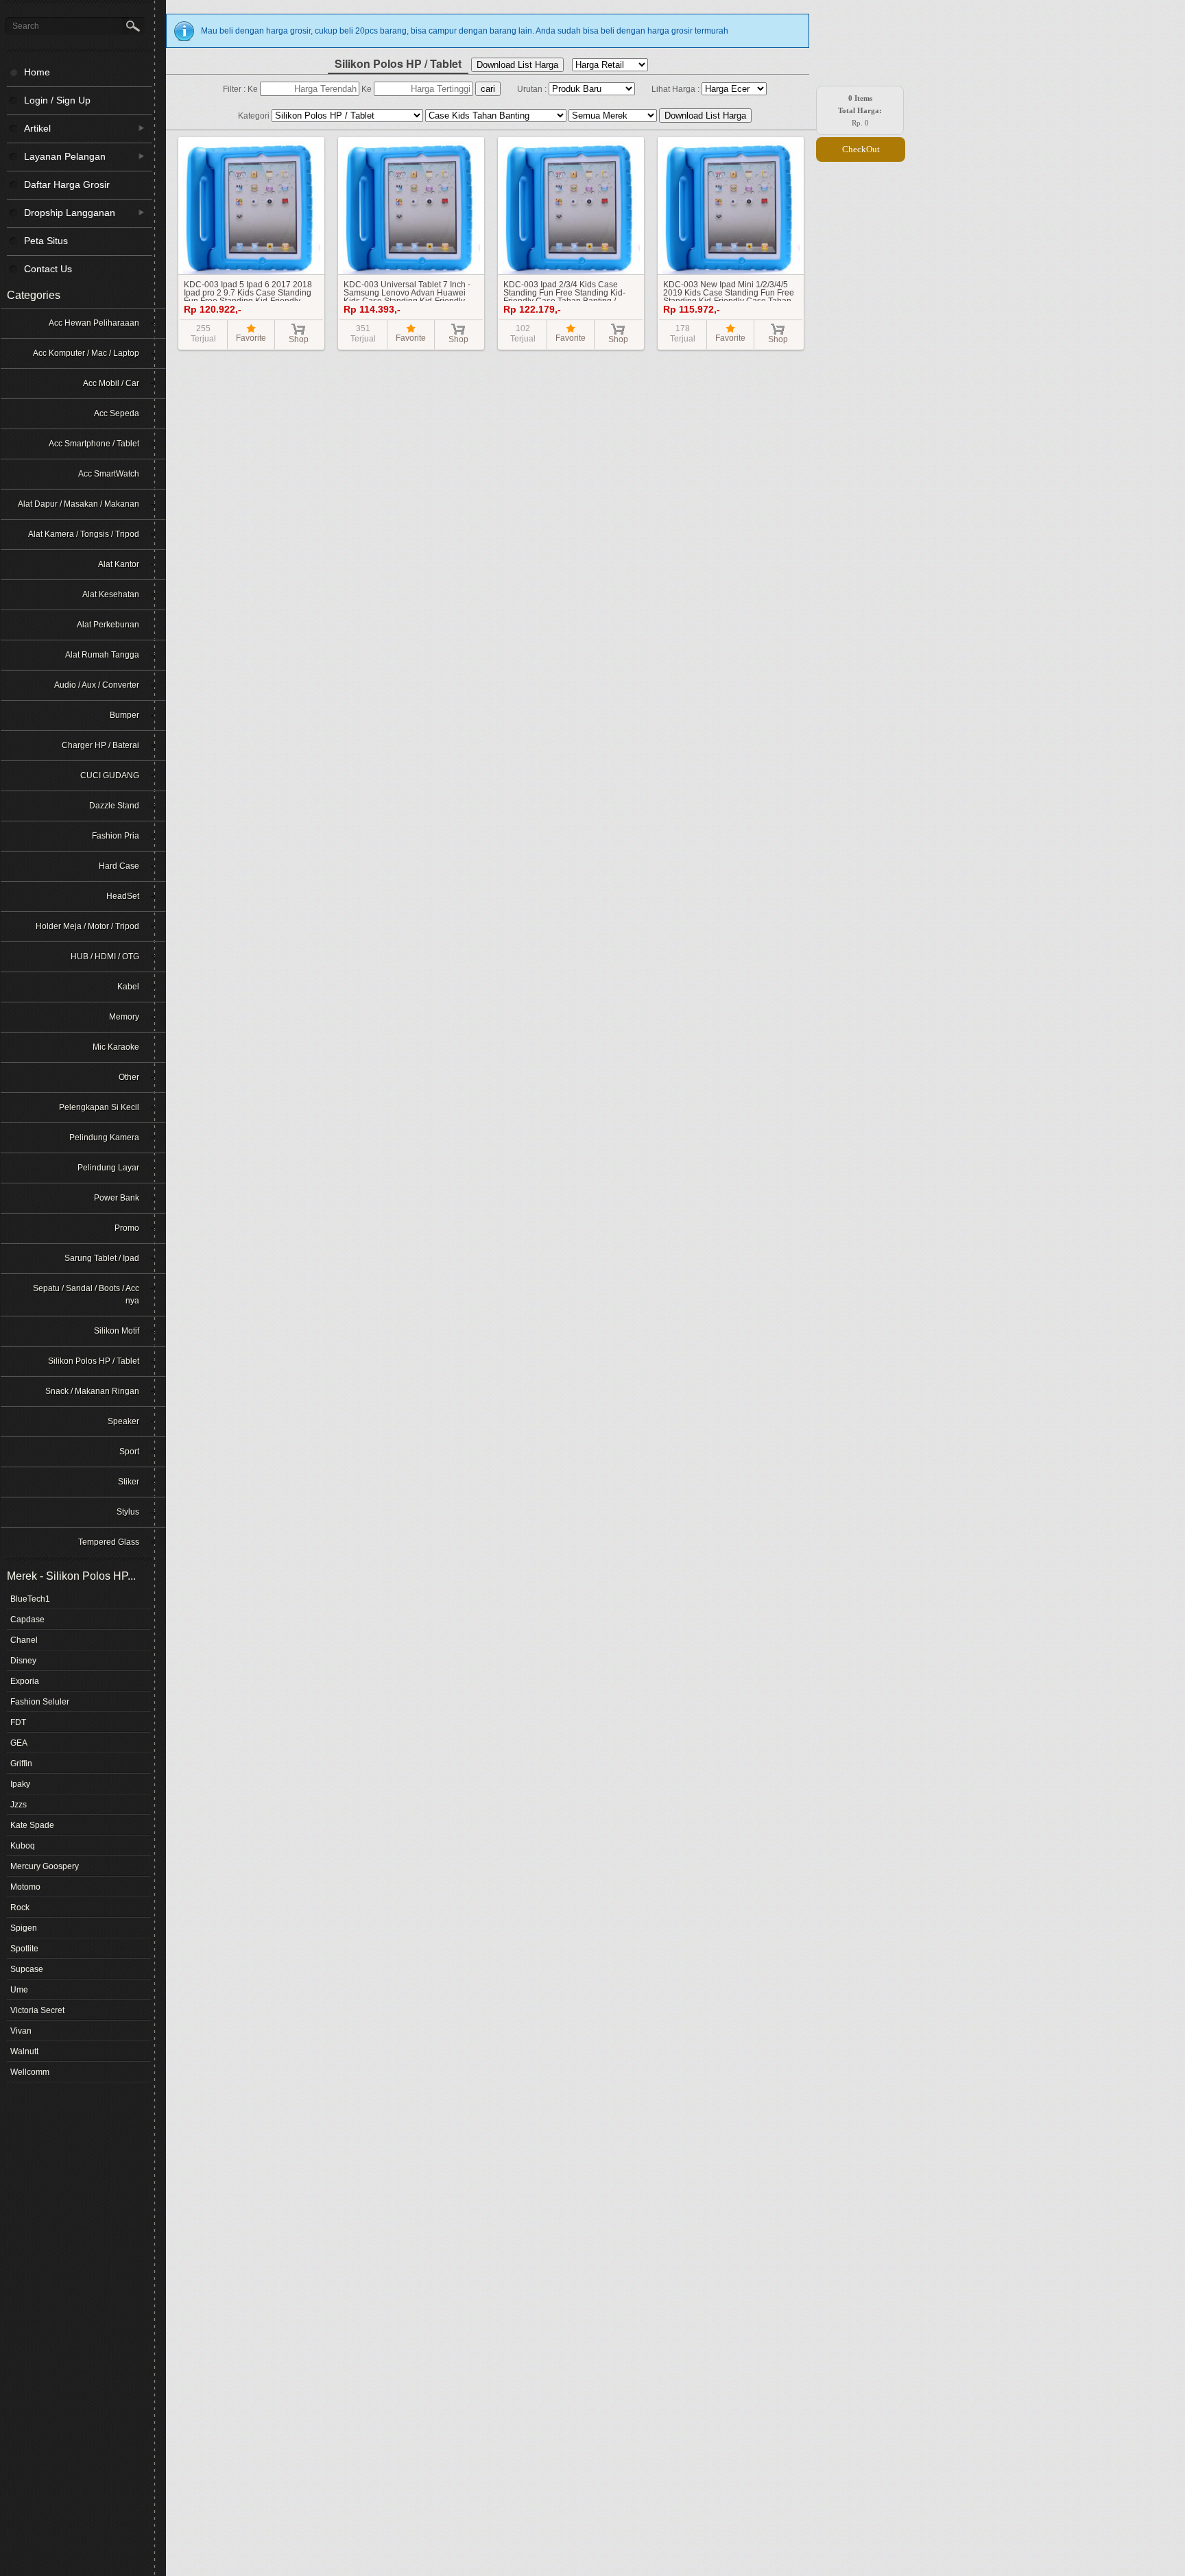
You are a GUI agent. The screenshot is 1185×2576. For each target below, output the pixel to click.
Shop (299, 339)
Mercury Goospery (45, 1866)
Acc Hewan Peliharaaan (94, 323)
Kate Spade (32, 1825)
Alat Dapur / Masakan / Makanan (79, 504)
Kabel (128, 987)
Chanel (24, 1640)
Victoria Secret (37, 2010)
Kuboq (23, 1846)
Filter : (235, 89)
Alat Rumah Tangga (102, 655)
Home (37, 72)
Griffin (21, 1764)
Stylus (128, 1512)
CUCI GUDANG (110, 775)
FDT (18, 1722)
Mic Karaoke (116, 1047)
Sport (129, 1452)
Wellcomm (30, 2072)
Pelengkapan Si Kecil (99, 1107)
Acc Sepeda (117, 413)
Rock (20, 1907)
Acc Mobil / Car (111, 383)
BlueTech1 (30, 1599)
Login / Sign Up (57, 100)
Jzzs (19, 1805)
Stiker (129, 1482)
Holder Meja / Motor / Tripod (87, 926)
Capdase (27, 1620)
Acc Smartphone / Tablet (94, 444)
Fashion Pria (116, 836)
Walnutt (24, 2051)
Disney (23, 1661)
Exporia (25, 1681)
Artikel (29, 128)
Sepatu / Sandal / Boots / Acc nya (86, 1295)
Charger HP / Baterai (100, 745)
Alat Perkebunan (108, 625)
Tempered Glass (109, 1542)
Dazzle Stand (114, 806)
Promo (127, 1228)
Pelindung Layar (108, 1168)
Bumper (124, 715)
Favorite (251, 338)
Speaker (123, 1421)
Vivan (21, 2031)
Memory (124, 1017)
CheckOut (861, 149)
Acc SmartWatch (109, 474)
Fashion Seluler (40, 1702)
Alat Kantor (119, 564)
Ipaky (20, 1784)
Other (129, 1077)
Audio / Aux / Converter (97, 685)
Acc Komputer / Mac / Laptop (86, 353)
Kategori (255, 116)
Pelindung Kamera (104, 1137)
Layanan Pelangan (56, 156)
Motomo (25, 1887)
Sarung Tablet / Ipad (102, 1258)
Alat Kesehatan (111, 594)
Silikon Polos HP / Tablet (94, 1361)
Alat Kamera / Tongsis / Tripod (84, 534)
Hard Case (119, 866)
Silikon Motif (117, 1331)
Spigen (24, 1928)
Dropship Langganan (61, 212)
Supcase (27, 1969)
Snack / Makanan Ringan (92, 1391)
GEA (19, 1743)
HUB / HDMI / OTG (105, 956)
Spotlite (24, 1949)
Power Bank (117, 1198)
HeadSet (123, 896)
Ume (19, 1990)
